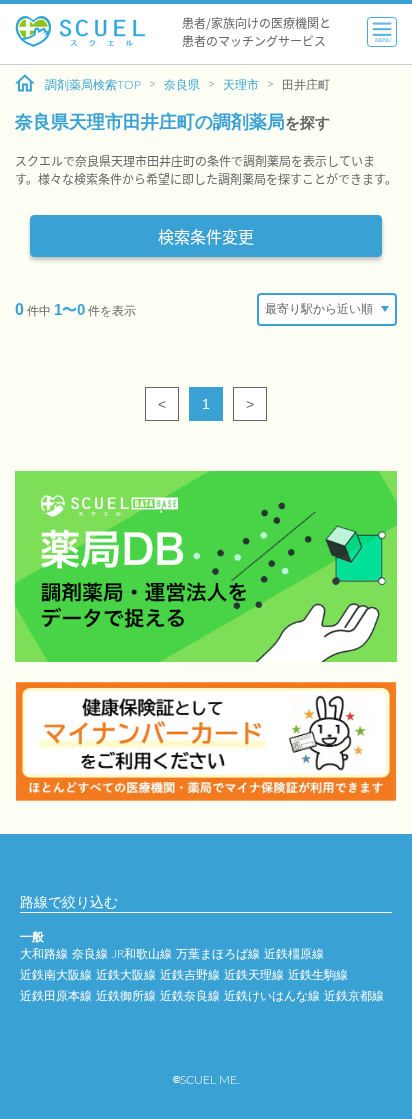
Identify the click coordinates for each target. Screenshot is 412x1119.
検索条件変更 (206, 236)
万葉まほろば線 (218, 954)
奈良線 (90, 954)
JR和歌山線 (142, 954)
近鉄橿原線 (294, 954)
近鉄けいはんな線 (272, 996)
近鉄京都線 (354, 996)
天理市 (241, 85)
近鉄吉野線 (190, 975)
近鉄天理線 (254, 975)
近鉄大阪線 (126, 975)
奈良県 (182, 85)
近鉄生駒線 (318, 975)
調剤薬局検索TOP (93, 85)
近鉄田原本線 (56, 996)
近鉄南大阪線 (56, 975)
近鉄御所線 (126, 996)
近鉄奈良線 (190, 996)
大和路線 (44, 954)
